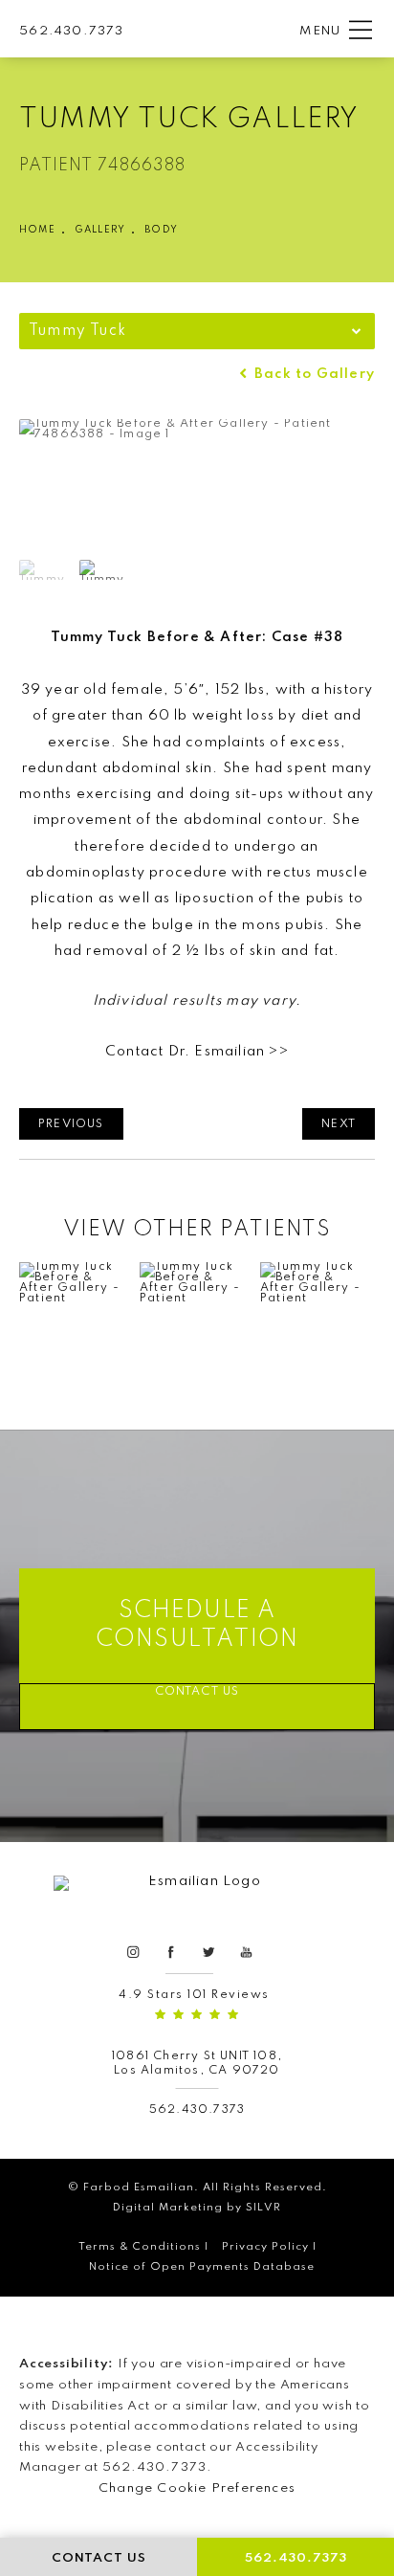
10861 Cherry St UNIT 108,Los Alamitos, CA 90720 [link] (197, 2064)
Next (339, 1124)
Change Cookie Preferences (197, 2488)
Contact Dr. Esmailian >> (197, 1052)
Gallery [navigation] (100, 230)
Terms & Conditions (140, 2247)
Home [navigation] (37, 230)
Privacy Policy (265, 2247)
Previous (71, 1124)
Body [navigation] (161, 230)
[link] (71, 30)
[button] (361, 31)
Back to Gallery (313, 375)
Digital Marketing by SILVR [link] (197, 2208)
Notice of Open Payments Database (202, 2267)
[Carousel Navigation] (197, 1321)
